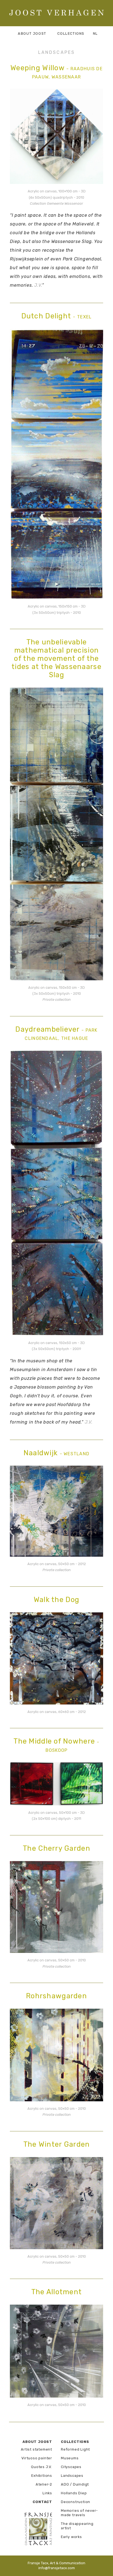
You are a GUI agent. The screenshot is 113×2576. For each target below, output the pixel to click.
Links (47, 2493)
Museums (70, 2458)
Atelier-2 (44, 2484)
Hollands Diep (74, 2493)
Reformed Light (75, 2449)
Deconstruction (76, 2502)
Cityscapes (71, 2467)
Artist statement (36, 2449)
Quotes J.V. (42, 2467)
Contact (42, 2502)
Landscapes (72, 2476)
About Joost (32, 33)
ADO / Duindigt (75, 2484)
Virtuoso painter (37, 2458)
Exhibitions (42, 2476)
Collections (75, 2442)
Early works (71, 2537)
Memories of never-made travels (79, 2513)
